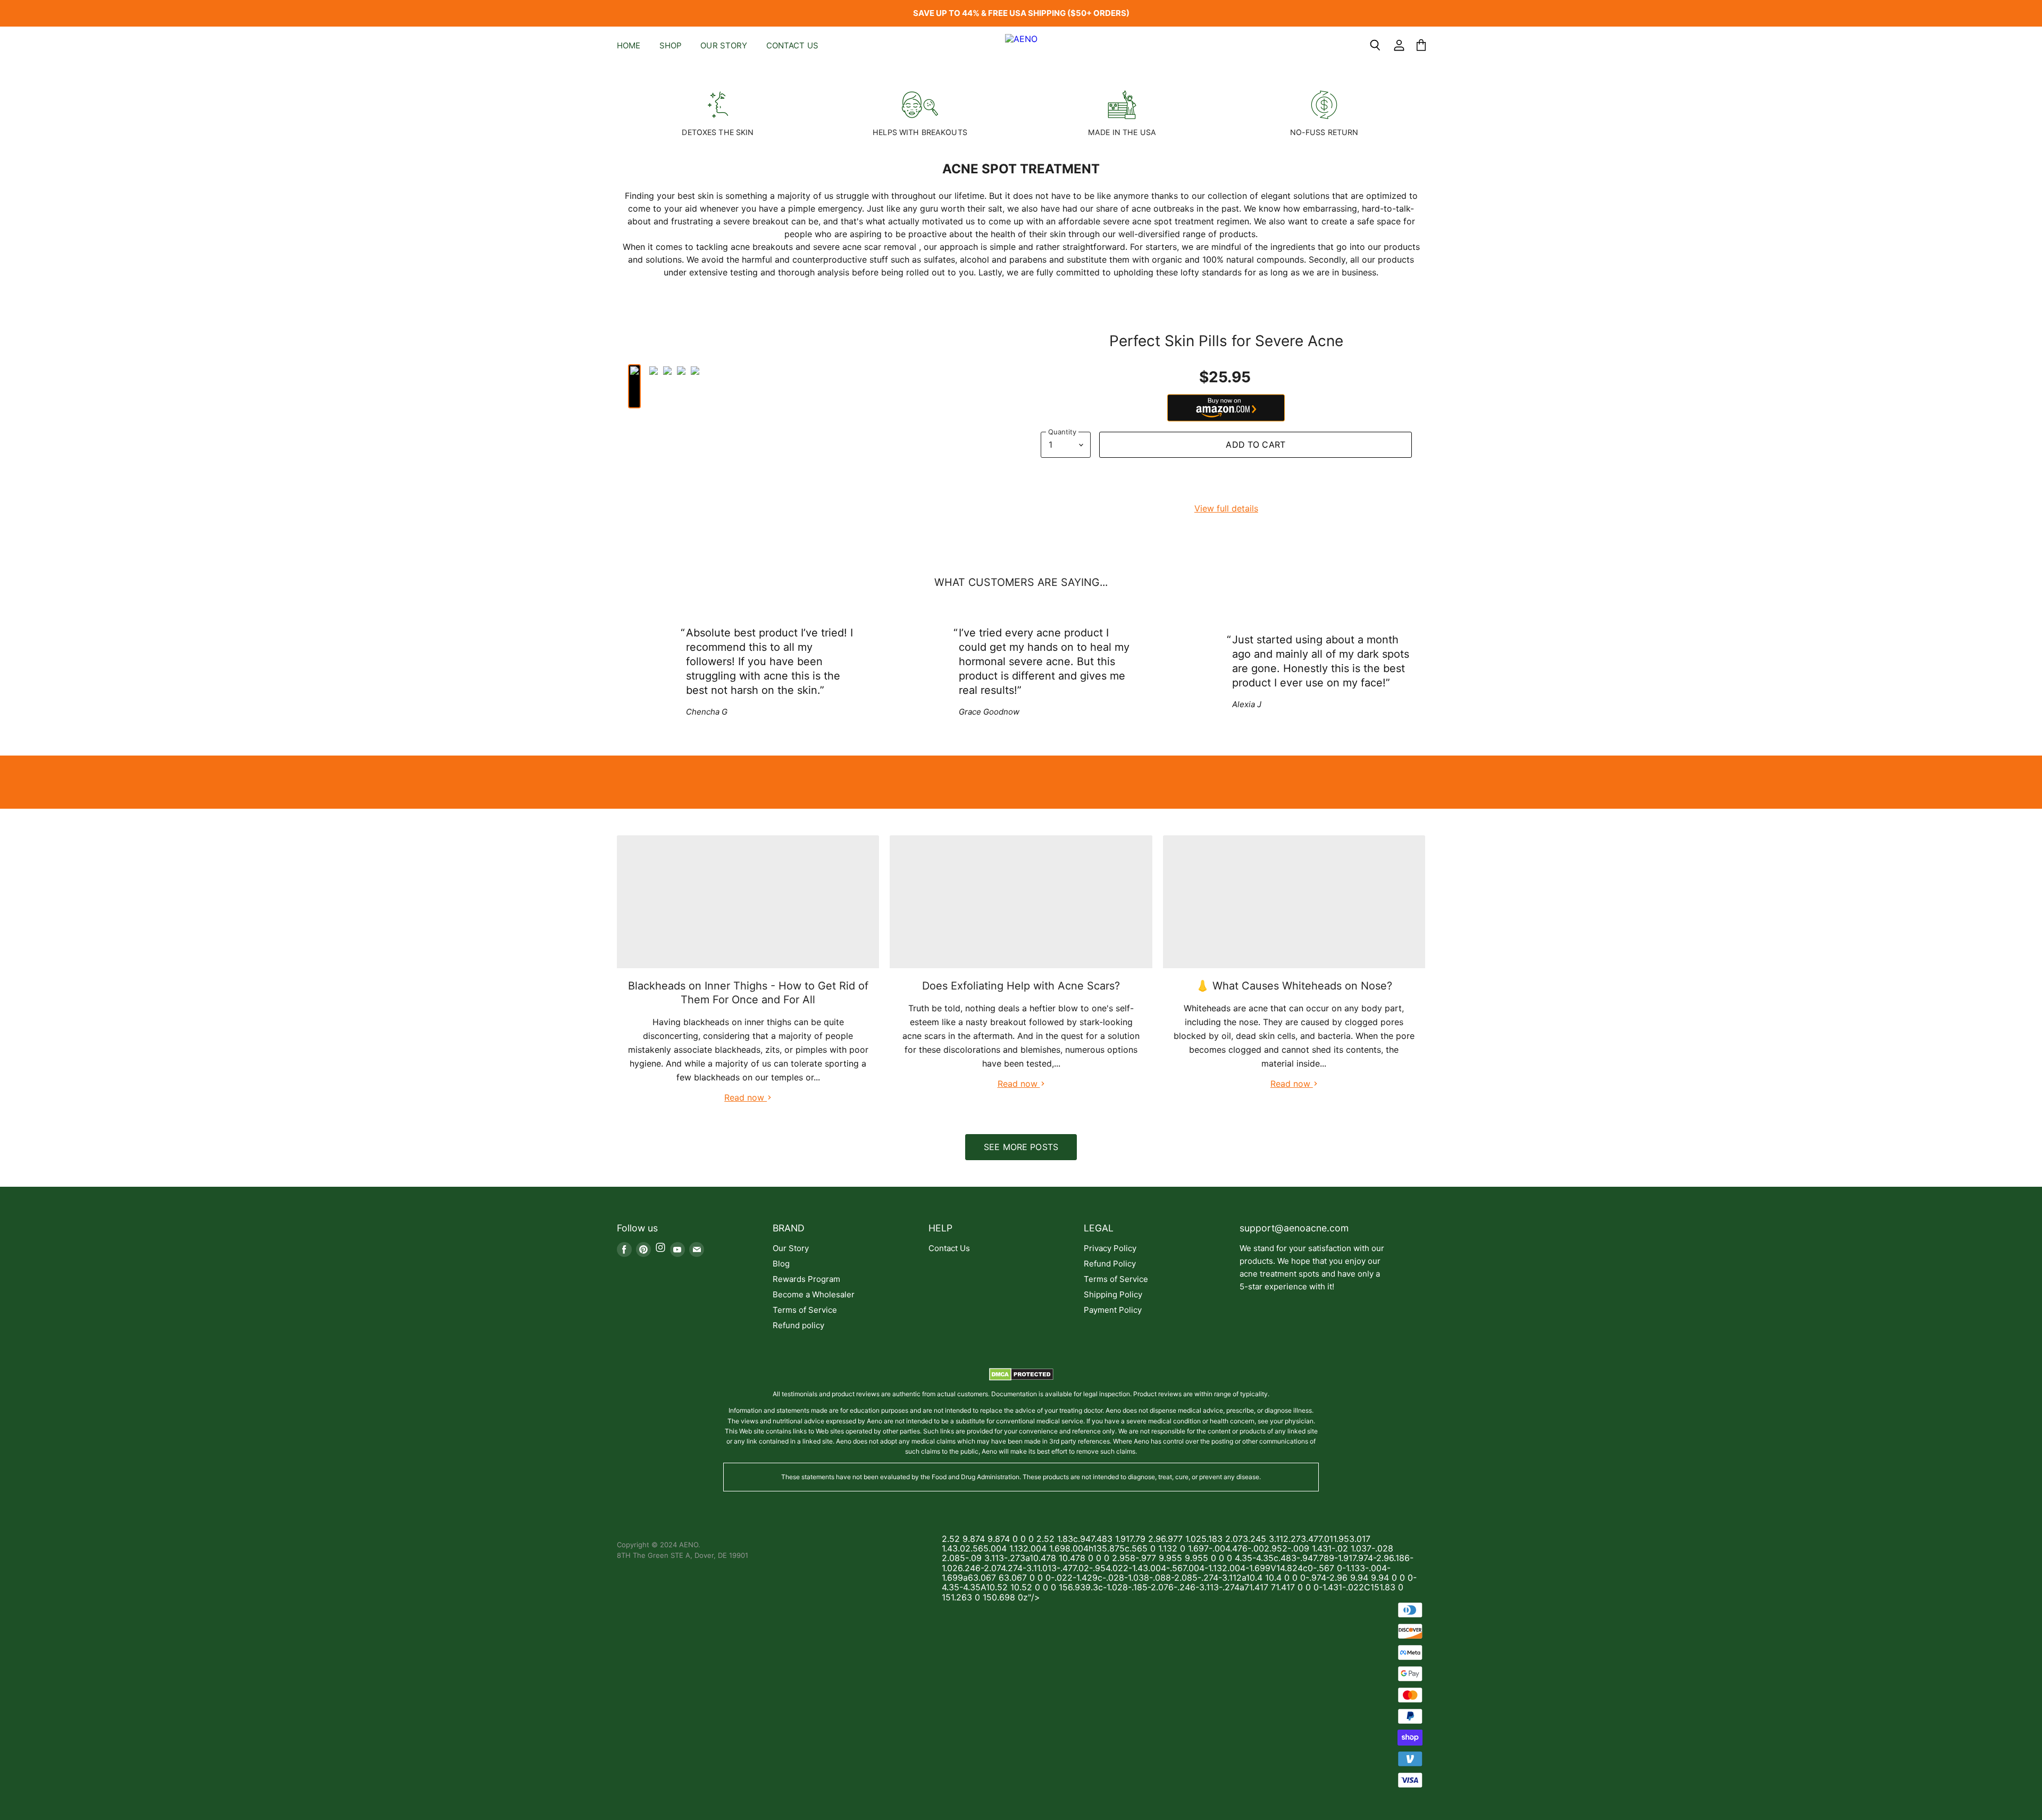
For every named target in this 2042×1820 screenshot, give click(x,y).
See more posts (1021, 1147)
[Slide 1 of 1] (1021, 70)
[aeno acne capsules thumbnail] (634, 386)
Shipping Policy (1113, 1294)
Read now (746, 1097)
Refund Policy (1110, 1264)
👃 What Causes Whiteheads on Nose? (1294, 986)
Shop (671, 45)
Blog (781, 1264)
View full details (1226, 508)
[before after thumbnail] (667, 386)
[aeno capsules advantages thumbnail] (695, 386)
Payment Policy (1113, 1310)
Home (629, 45)
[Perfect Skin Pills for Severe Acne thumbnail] (644, 386)
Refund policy (798, 1325)
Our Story (724, 45)
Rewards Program (806, 1279)
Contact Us (793, 45)
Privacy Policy (1110, 1248)
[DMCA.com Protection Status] (1021, 1378)
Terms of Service (805, 1310)
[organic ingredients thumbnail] (654, 386)
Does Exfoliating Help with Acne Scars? (1021, 986)
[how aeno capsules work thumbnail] (681, 386)
